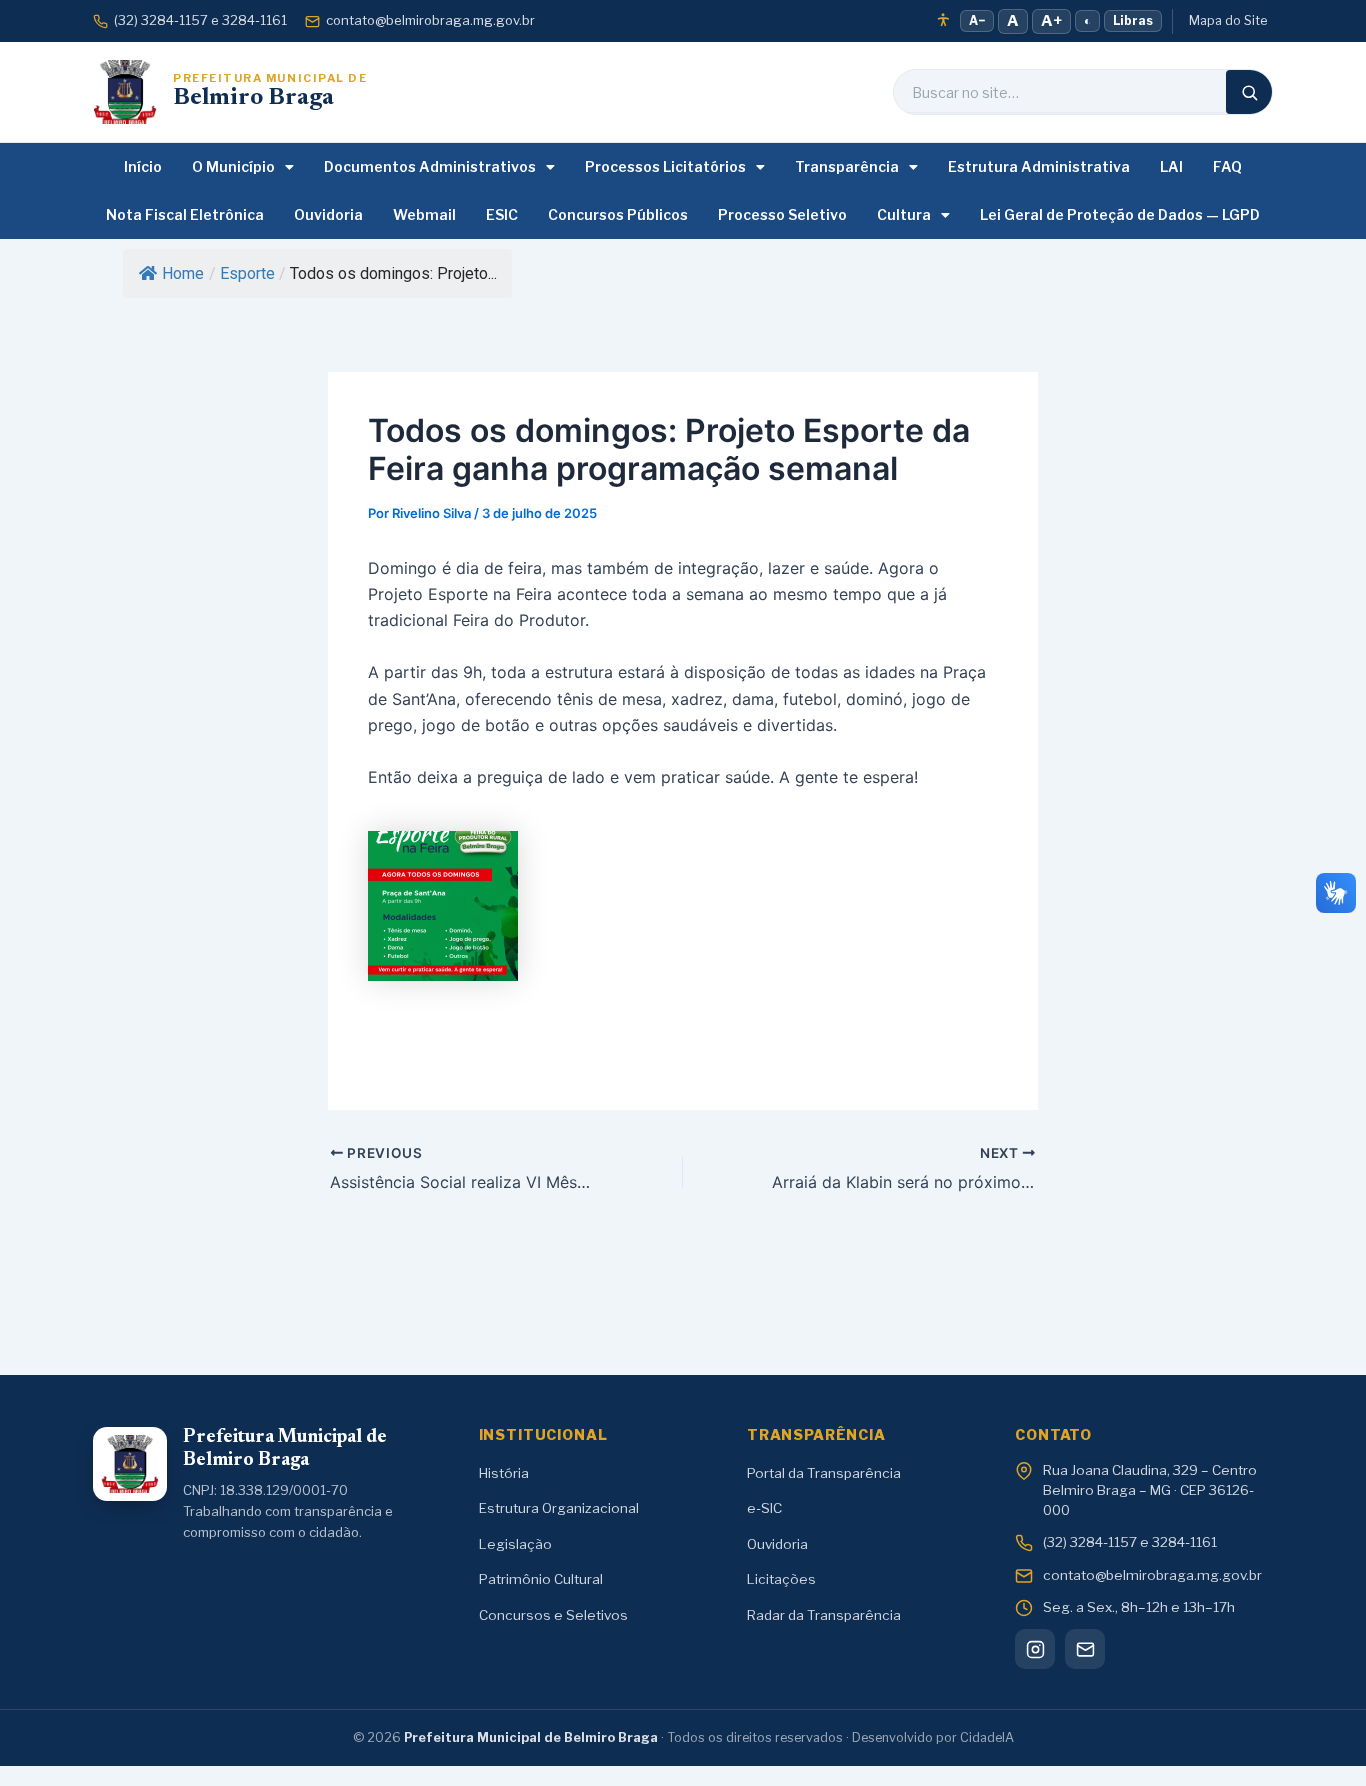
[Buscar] (1249, 92)
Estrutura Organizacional (559, 1508)
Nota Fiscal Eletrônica (185, 214)
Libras (1133, 20)
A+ (1051, 21)
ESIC (502, 214)
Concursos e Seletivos (553, 1615)
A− (977, 20)
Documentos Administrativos (430, 166)
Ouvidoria (328, 214)
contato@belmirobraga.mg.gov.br (430, 20)
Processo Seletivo (782, 214)
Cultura (904, 214)
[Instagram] (1035, 1649)
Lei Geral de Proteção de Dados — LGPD (1120, 214)
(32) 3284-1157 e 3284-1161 (200, 20)
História (504, 1473)
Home (183, 273)
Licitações (781, 1579)
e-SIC (764, 1508)
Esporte (247, 273)
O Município (233, 166)
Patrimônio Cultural (541, 1579)
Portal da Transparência (824, 1473)
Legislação (515, 1544)
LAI (1171, 166)
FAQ (1227, 166)
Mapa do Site (1228, 20)
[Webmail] (1085, 1649)
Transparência (847, 166)
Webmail (424, 214)
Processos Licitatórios (665, 166)
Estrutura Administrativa (1039, 166)
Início (143, 166)
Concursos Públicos (618, 214)
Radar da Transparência (824, 1615)
